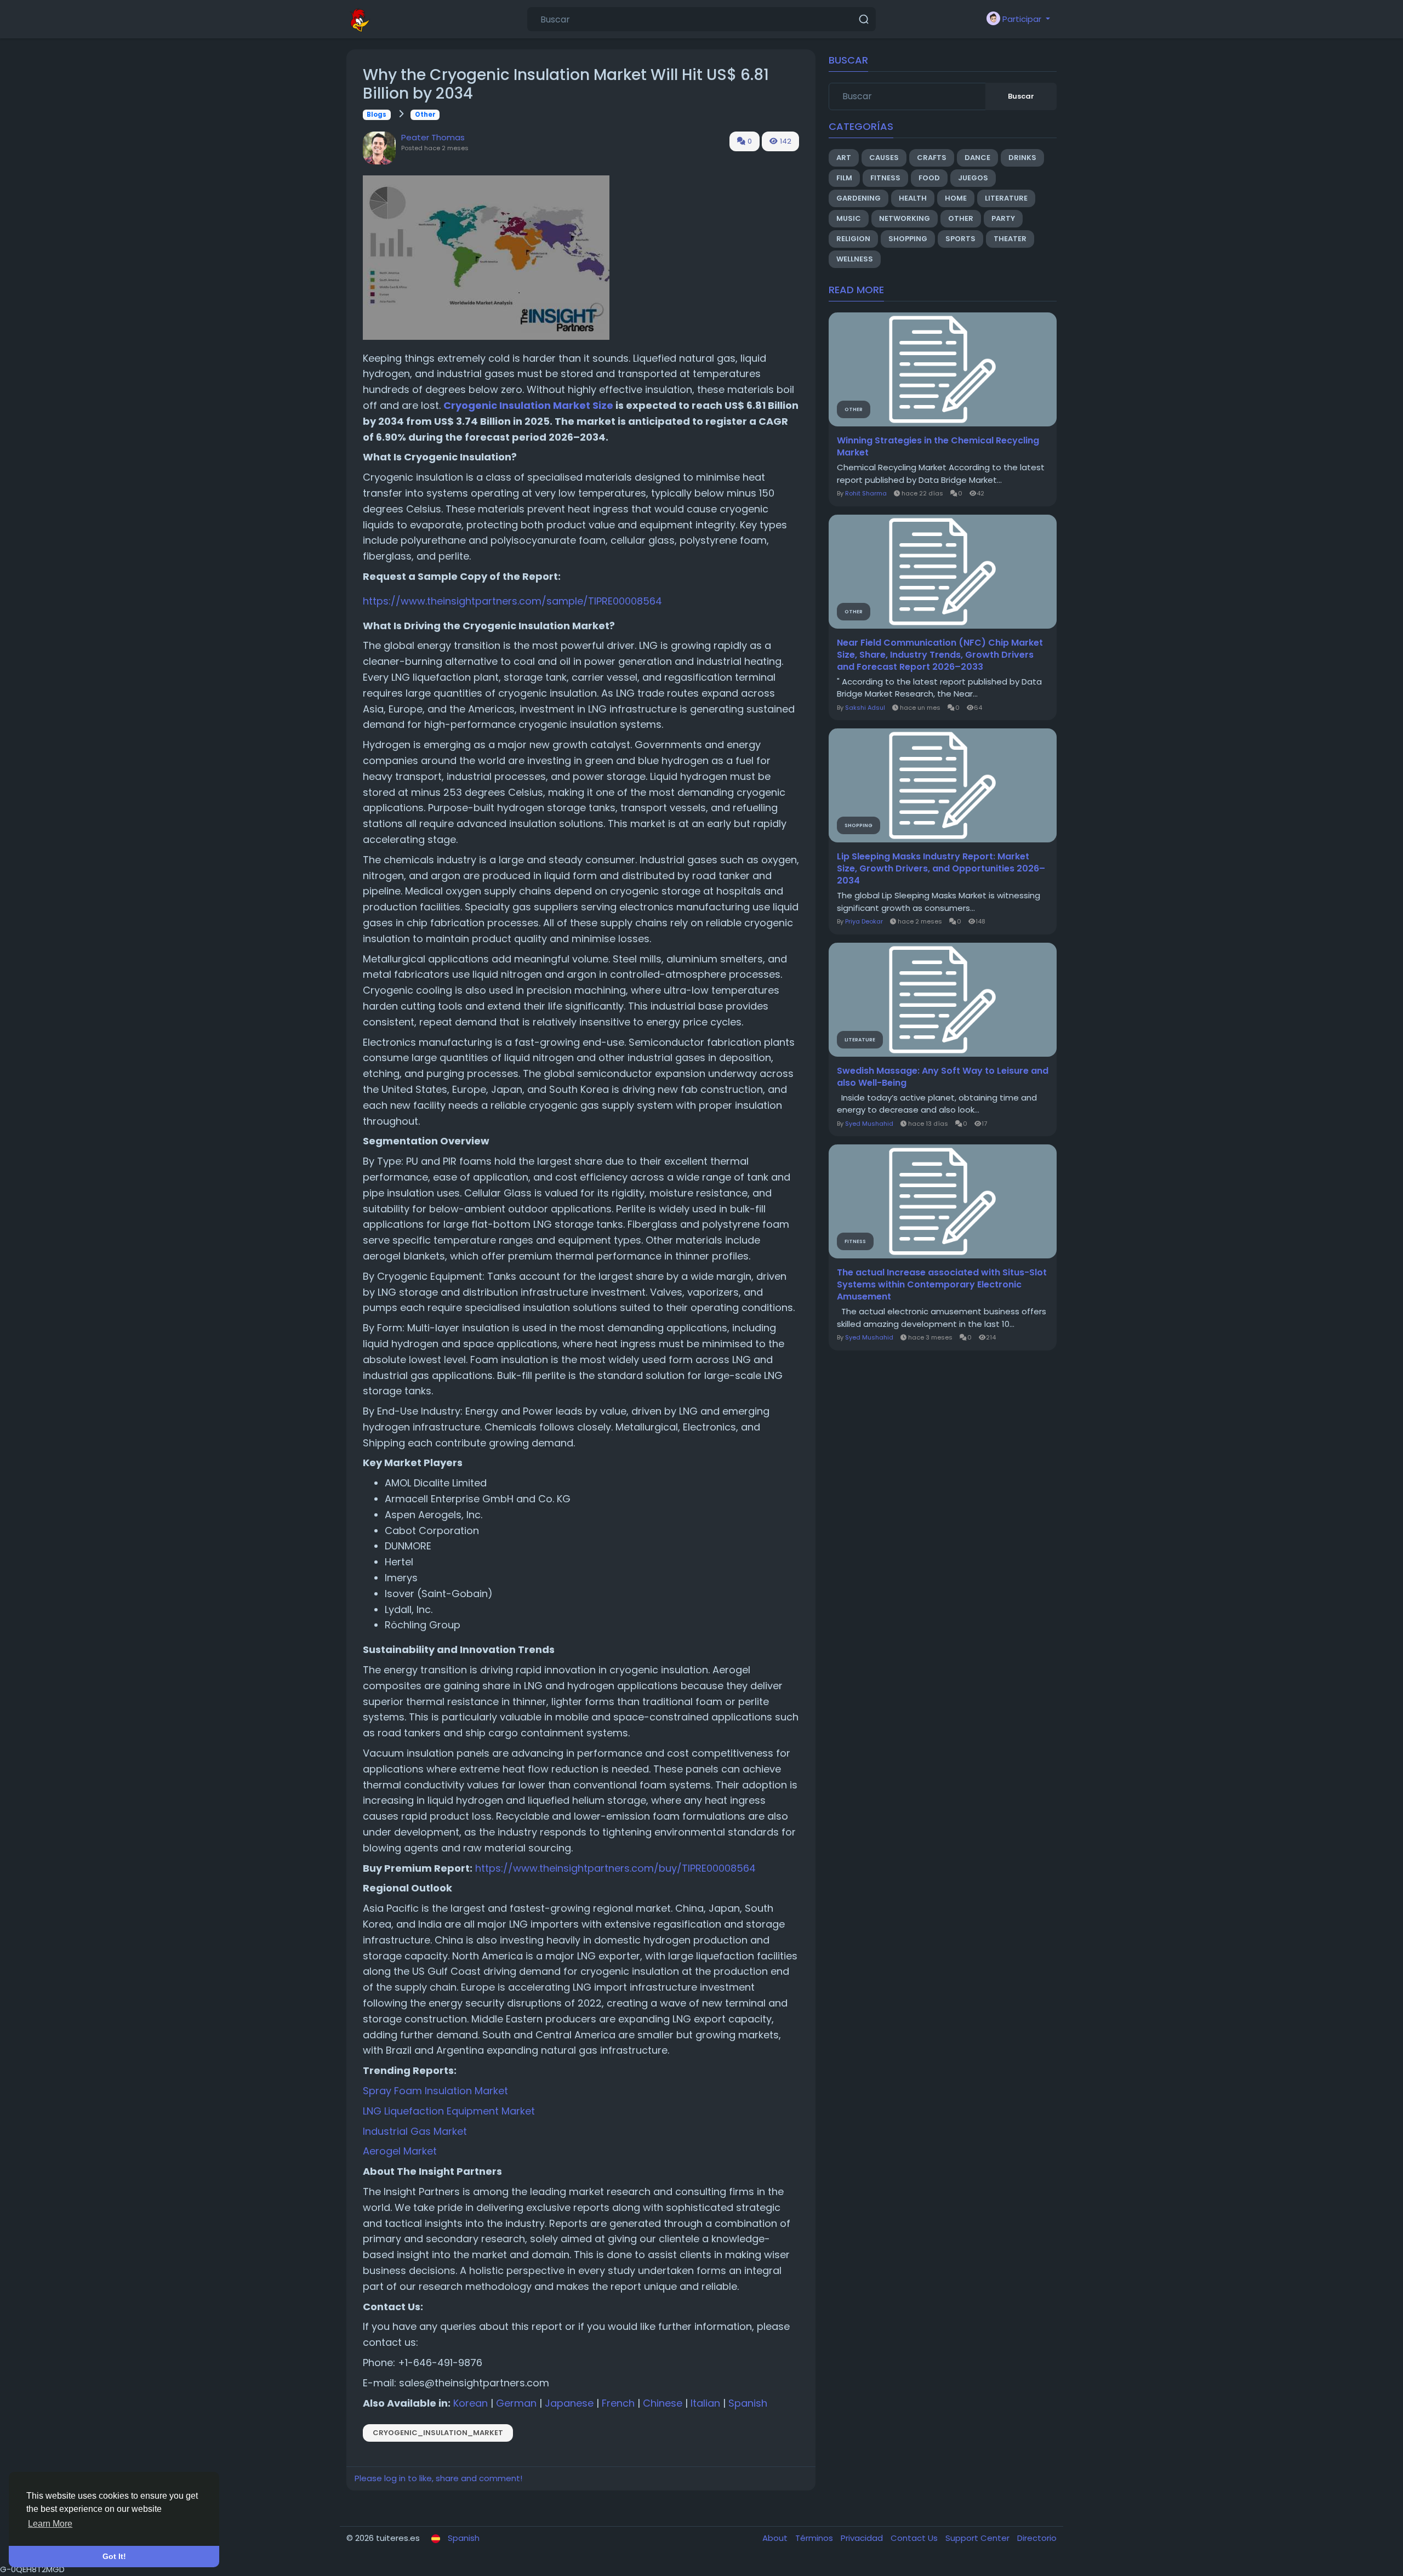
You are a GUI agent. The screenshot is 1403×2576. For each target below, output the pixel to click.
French (618, 2403)
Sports (960, 239)
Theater (1010, 239)
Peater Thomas (433, 137)
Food (929, 178)
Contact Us (915, 2538)
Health (913, 198)
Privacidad (863, 2538)
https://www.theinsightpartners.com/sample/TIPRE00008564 (512, 601)
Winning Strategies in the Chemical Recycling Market (938, 447)
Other (425, 115)
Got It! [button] (114, 2556)
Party (1003, 218)
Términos (815, 2538)
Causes (884, 158)
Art (844, 158)
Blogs (377, 115)
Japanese (569, 2403)
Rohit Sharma (866, 493)
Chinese (663, 2403)
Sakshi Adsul (865, 708)
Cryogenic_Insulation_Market (438, 2433)
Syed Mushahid (869, 1124)
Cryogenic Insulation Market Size (528, 405)
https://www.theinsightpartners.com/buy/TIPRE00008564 (615, 1868)
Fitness (885, 178)
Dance (977, 158)
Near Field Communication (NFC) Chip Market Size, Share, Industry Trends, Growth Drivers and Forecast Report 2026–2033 (940, 655)
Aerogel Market (400, 2151)
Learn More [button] (50, 2524)
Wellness (855, 259)
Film (844, 178)
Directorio (1037, 2538)
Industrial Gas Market (415, 2131)
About (776, 2538)
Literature (1006, 198)
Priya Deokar (864, 921)
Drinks (1022, 158)
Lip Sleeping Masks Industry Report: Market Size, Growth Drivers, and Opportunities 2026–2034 (941, 869)
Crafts (932, 158)
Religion (853, 239)
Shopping (908, 239)
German (516, 2403)
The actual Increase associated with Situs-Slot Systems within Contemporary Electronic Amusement (942, 1285)
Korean (470, 2403)
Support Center (979, 2538)
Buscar (1021, 96)
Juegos (973, 178)
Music (849, 218)
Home (956, 198)
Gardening (859, 198)
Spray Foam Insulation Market (435, 2091)
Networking (905, 218)
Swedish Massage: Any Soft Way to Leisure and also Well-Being (943, 1077)
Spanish (748, 2403)
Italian (705, 2403)
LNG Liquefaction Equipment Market (449, 2111)
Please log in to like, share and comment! (438, 2478)
